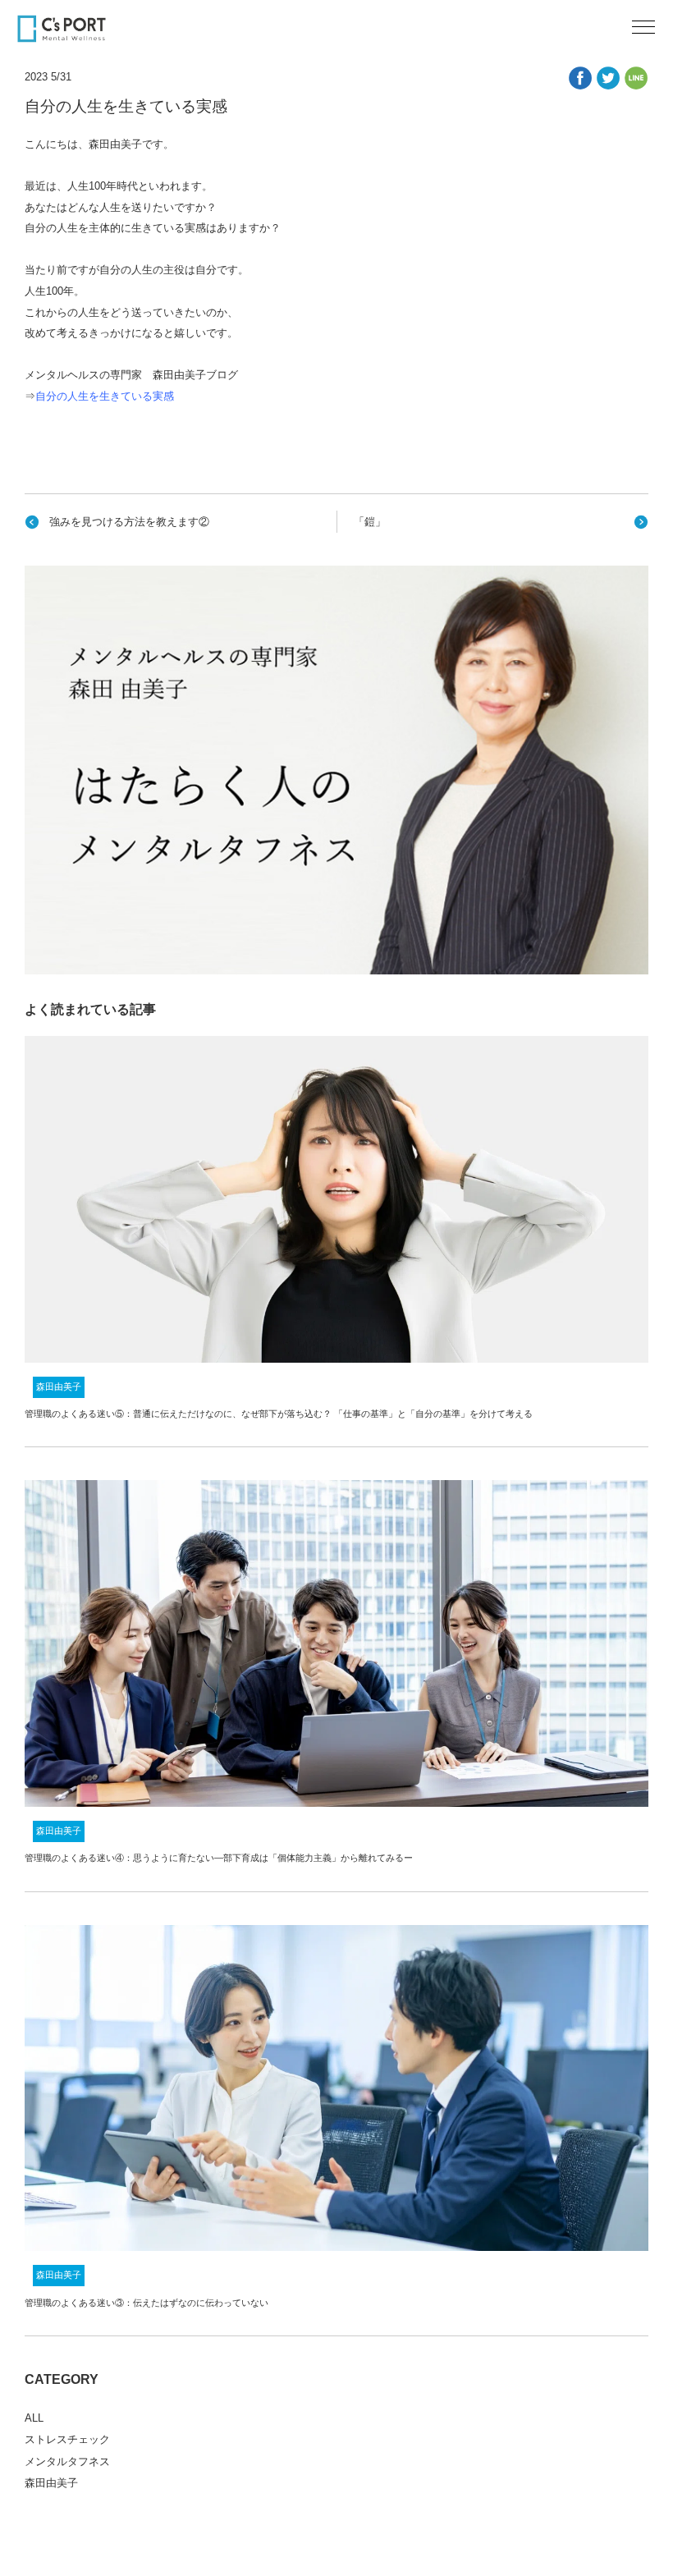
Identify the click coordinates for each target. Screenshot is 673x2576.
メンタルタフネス (67, 2461)
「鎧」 (370, 522)
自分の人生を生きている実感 (105, 396)
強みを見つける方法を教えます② (129, 522)
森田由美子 (59, 1387)
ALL (34, 2418)
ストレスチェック (67, 2439)
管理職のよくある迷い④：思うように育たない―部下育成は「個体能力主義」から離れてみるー (219, 1858)
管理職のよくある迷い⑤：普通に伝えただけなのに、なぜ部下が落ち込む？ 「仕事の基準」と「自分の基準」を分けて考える (279, 1414)
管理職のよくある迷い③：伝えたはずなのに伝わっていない (147, 2303)
